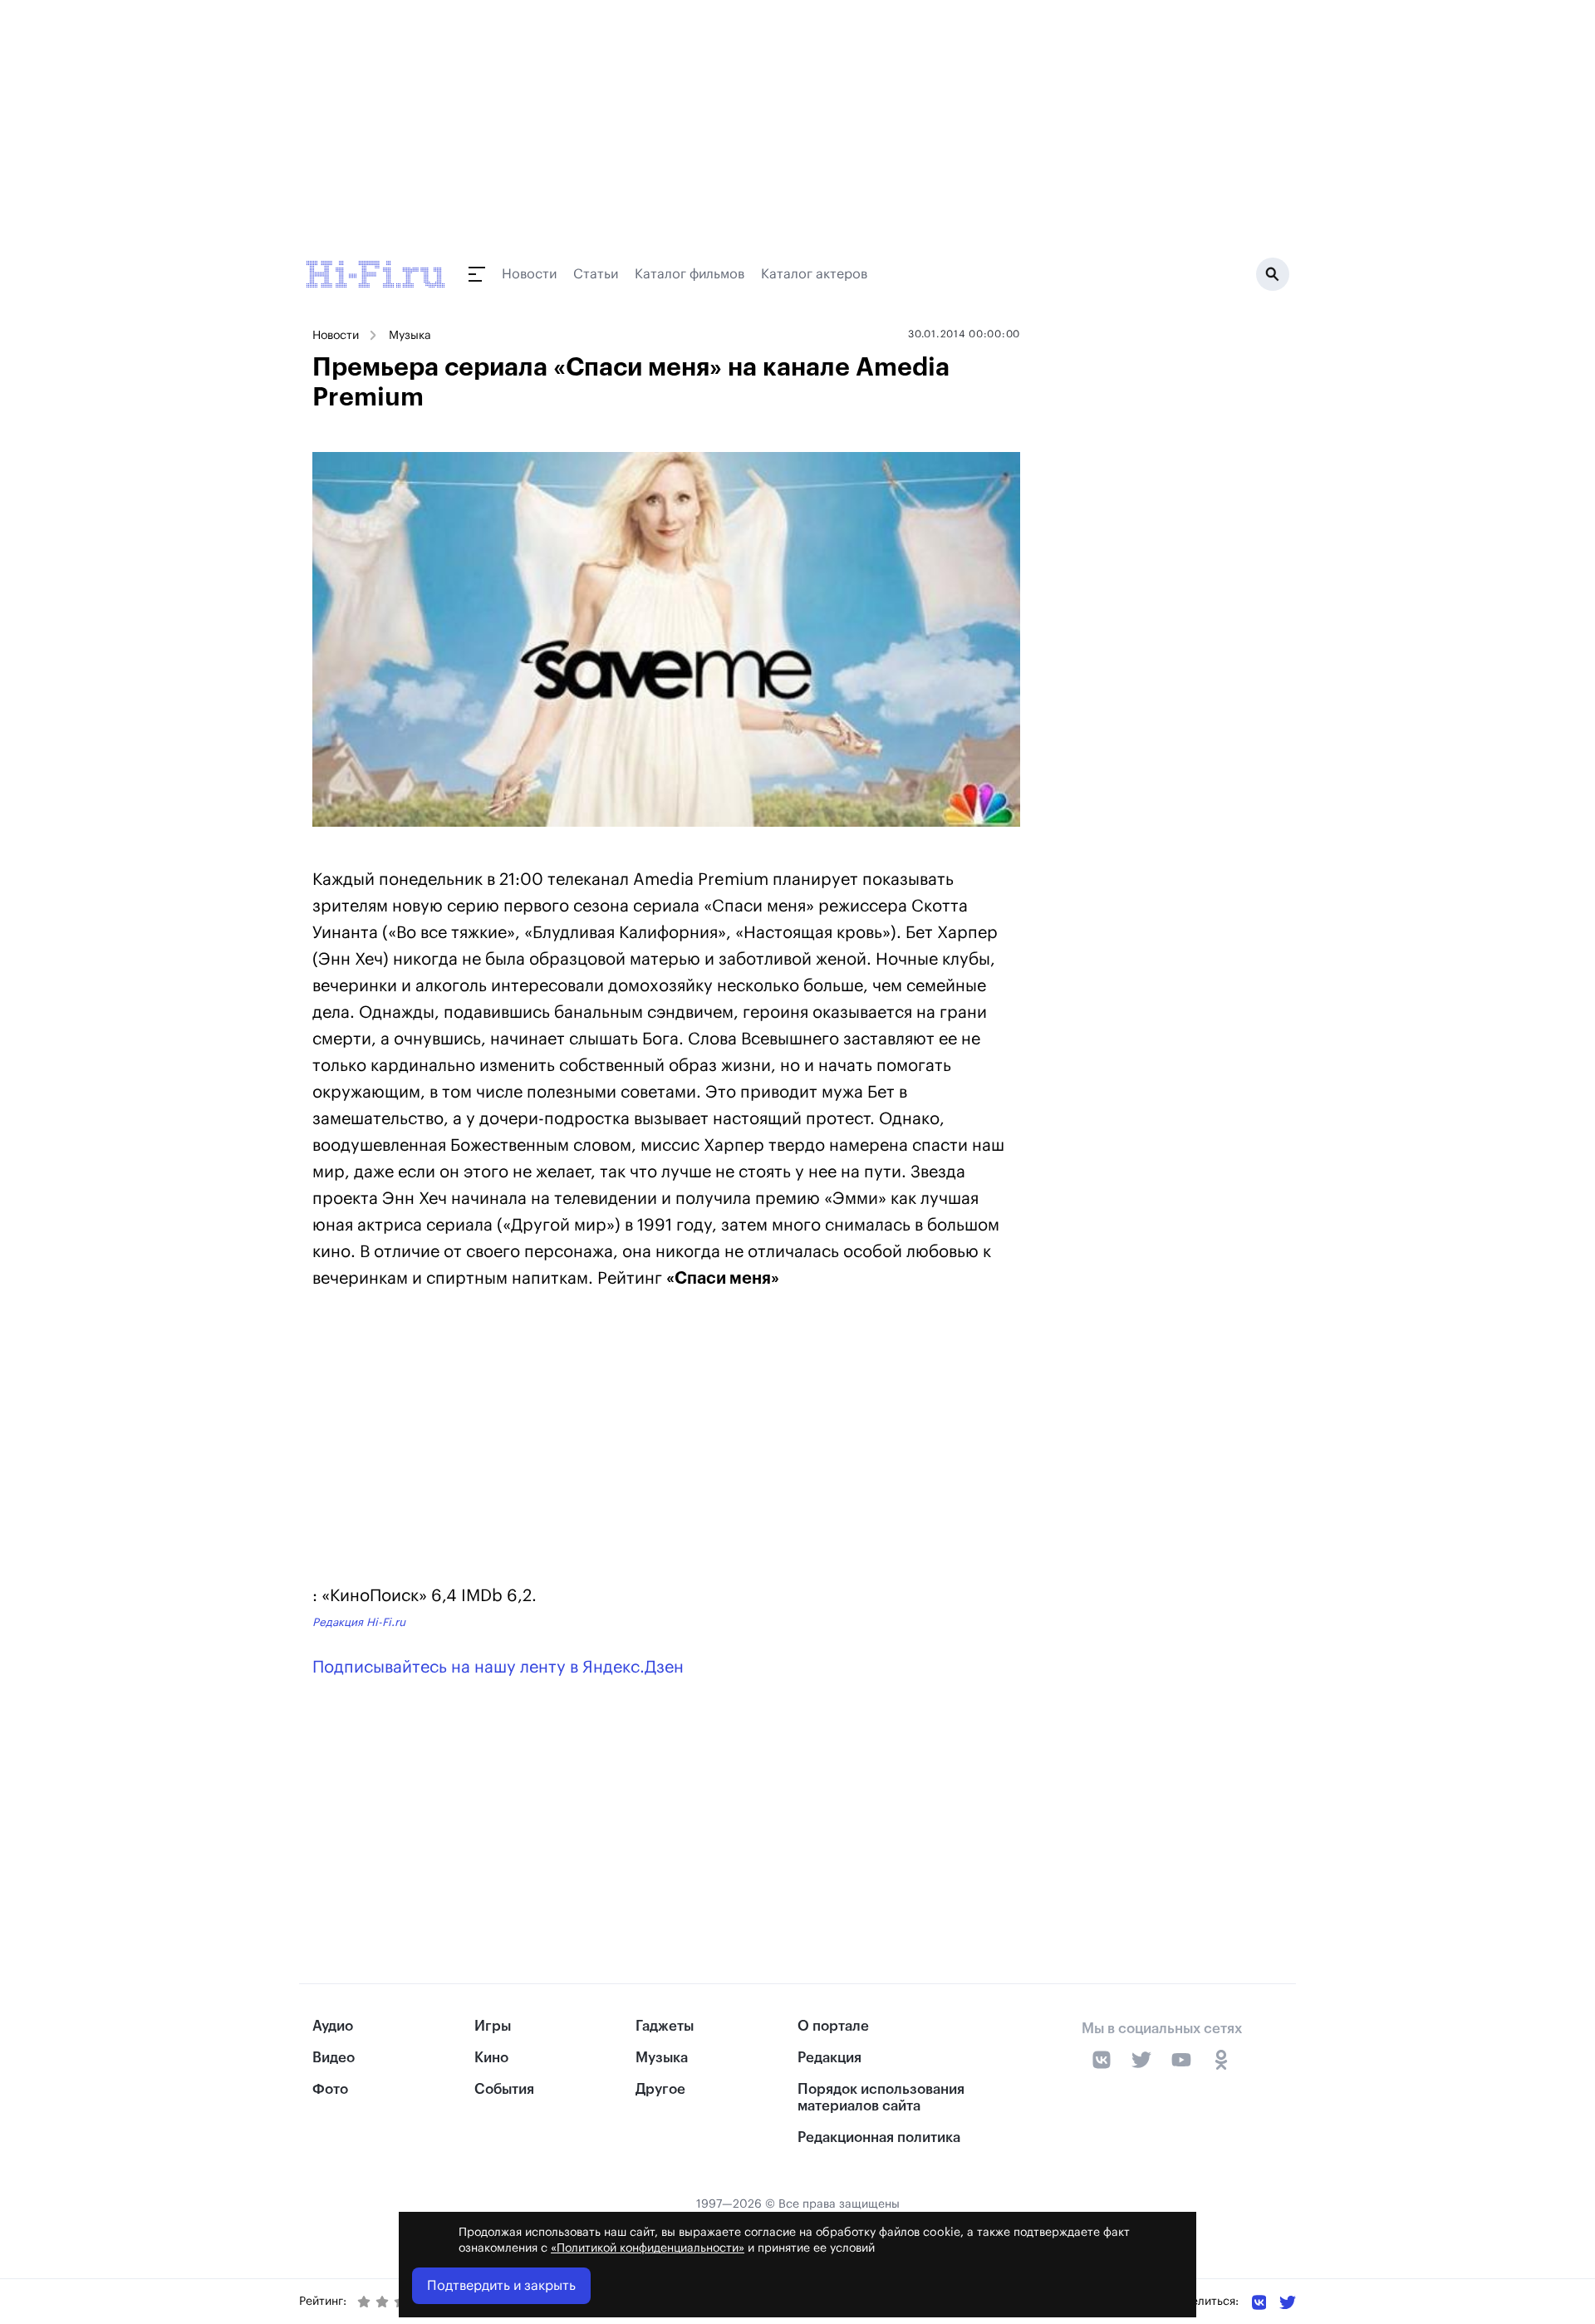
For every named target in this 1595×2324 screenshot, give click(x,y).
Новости (529, 274)
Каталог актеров (814, 274)
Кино (491, 2058)
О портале (833, 2026)
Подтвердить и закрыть (501, 2286)
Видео (334, 2058)
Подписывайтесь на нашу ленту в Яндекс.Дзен (498, 1668)
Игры (493, 2026)
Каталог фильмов (690, 274)
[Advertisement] (666, 1441)
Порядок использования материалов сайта (881, 2097)
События (504, 2089)
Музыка (410, 336)
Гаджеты (665, 2026)
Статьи (596, 274)
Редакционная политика (879, 2137)
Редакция (829, 2058)
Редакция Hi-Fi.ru (359, 1622)
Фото (330, 2089)
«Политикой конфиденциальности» (648, 2248)
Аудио (333, 2026)
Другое (660, 2089)
